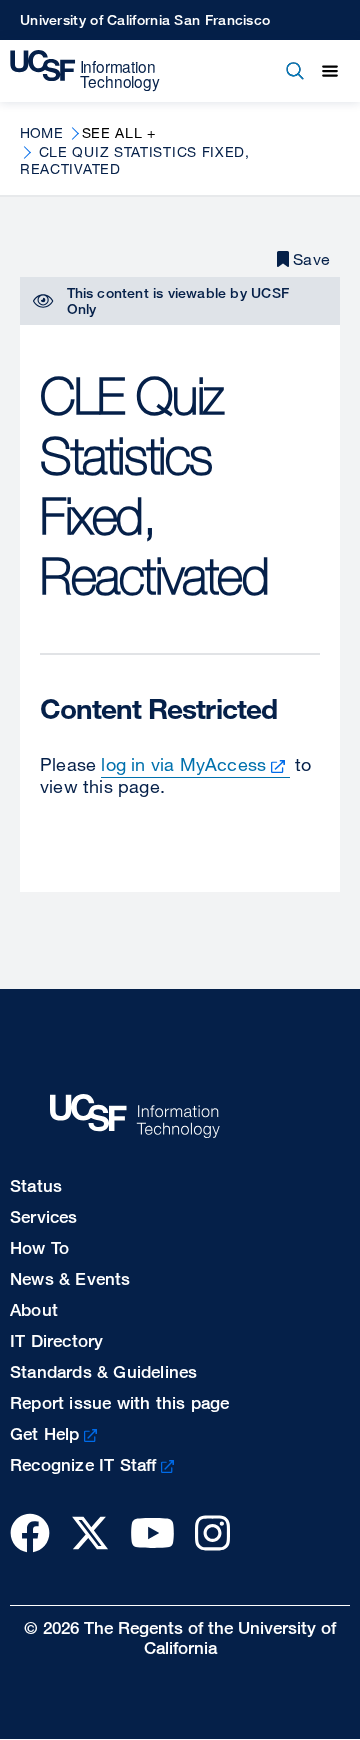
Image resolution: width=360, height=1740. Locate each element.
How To (39, 1247)
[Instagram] (212, 1532)
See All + (119, 132)
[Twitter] (90, 1532)
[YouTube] (152, 1532)
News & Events (70, 1278)
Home (41, 132)
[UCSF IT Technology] (85, 71)
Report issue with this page (119, 1402)
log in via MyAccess (183, 764)
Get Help (45, 1433)
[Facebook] (30, 1532)
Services (44, 1216)
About (34, 1309)
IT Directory (56, 1340)
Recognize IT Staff (83, 1464)
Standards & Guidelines (103, 1371)
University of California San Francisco (145, 19)
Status (36, 1185)
